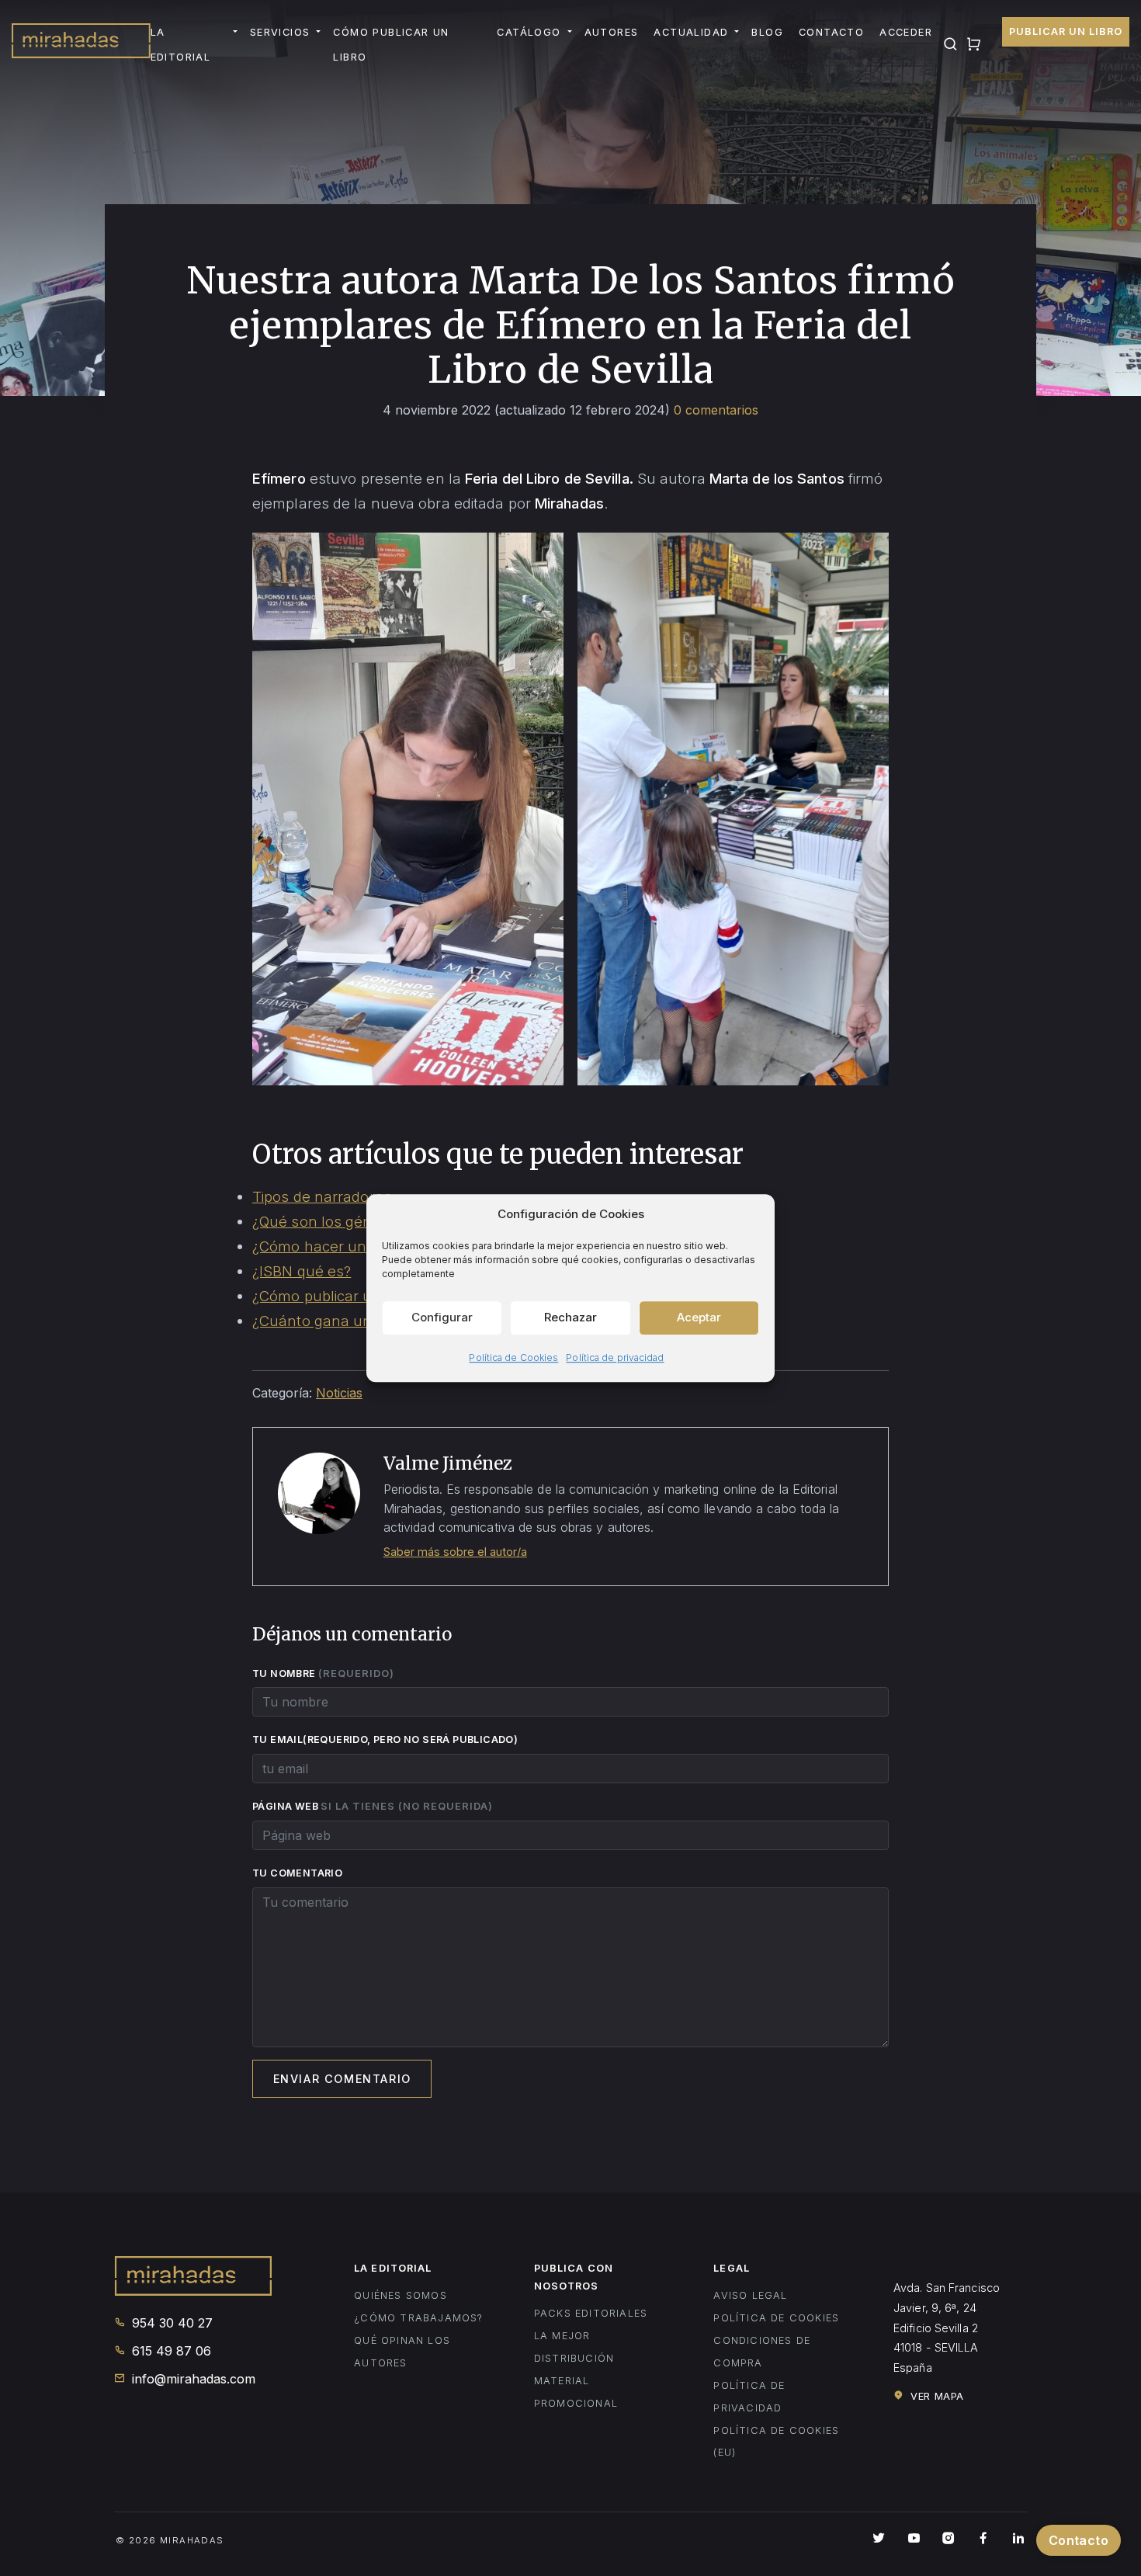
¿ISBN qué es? (302, 1271)
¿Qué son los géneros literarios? (362, 1221)
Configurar (442, 1317)
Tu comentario (297, 1873)
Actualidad (691, 32)
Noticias (339, 1393)
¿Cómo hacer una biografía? (349, 1246)
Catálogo (529, 32)
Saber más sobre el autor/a (455, 1552)
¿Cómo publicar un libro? (337, 1296)
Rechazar (570, 1317)
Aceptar (699, 1317)
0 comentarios (716, 410)
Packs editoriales (591, 2313)
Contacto (831, 32)
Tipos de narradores (322, 1196)
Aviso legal (750, 2295)
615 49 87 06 (170, 2351)
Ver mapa (936, 2396)
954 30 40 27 (170, 2323)
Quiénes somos (401, 2295)
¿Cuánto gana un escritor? (343, 1321)
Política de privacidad (615, 1357)
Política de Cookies (513, 1357)
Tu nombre (323, 1673)
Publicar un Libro (1066, 31)
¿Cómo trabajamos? (418, 2318)
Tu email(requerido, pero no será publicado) (387, 1739)
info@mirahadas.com (192, 2379)
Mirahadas (81, 45)
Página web (373, 1806)
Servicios (280, 32)
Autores (612, 32)
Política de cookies (776, 2318)
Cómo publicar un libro (391, 45)
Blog (767, 32)
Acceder (906, 32)
